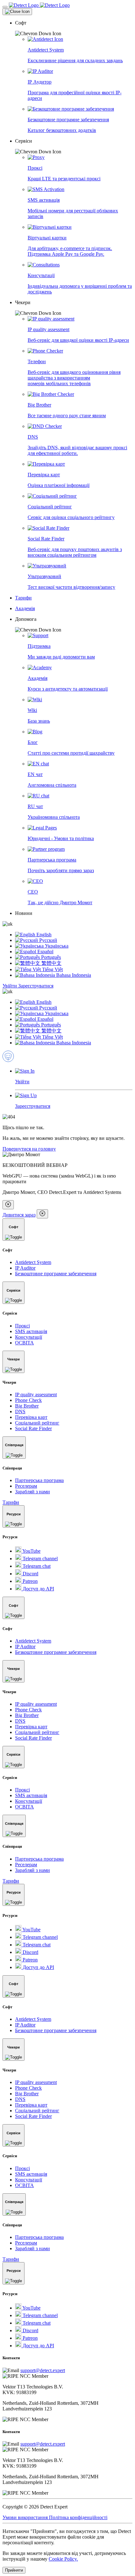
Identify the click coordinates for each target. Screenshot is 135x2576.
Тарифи (11, 1502)
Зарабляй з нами (32, 1492)
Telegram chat (36, 1566)
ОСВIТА (24, 1343)
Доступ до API (38, 1589)
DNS (20, 1411)
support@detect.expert (43, 2370)
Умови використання (26, 2517)
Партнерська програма (39, 1480)
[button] (74, 28)
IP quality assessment (36, 1395)
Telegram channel (40, 1559)
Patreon (30, 1581)
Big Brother (27, 1406)
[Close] (17, 12)
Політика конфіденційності (78, 2517)
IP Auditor (25, 1268)
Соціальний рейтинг (37, 1423)
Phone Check (28, 1400)
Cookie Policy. (63, 2559)
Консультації (29, 1337)
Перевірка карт (31, 1417)
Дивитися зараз (19, 1215)
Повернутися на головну (29, 1149)
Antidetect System (33, 1262)
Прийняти (14, 2570)
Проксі (22, 1326)
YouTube (31, 1551)
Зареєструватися (36, 986)
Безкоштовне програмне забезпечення (56, 1274)
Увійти (10, 986)
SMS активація (31, 1331)
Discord (30, 1574)
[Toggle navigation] (5, 7)
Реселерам (26, 1486)
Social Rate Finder (33, 1428)
